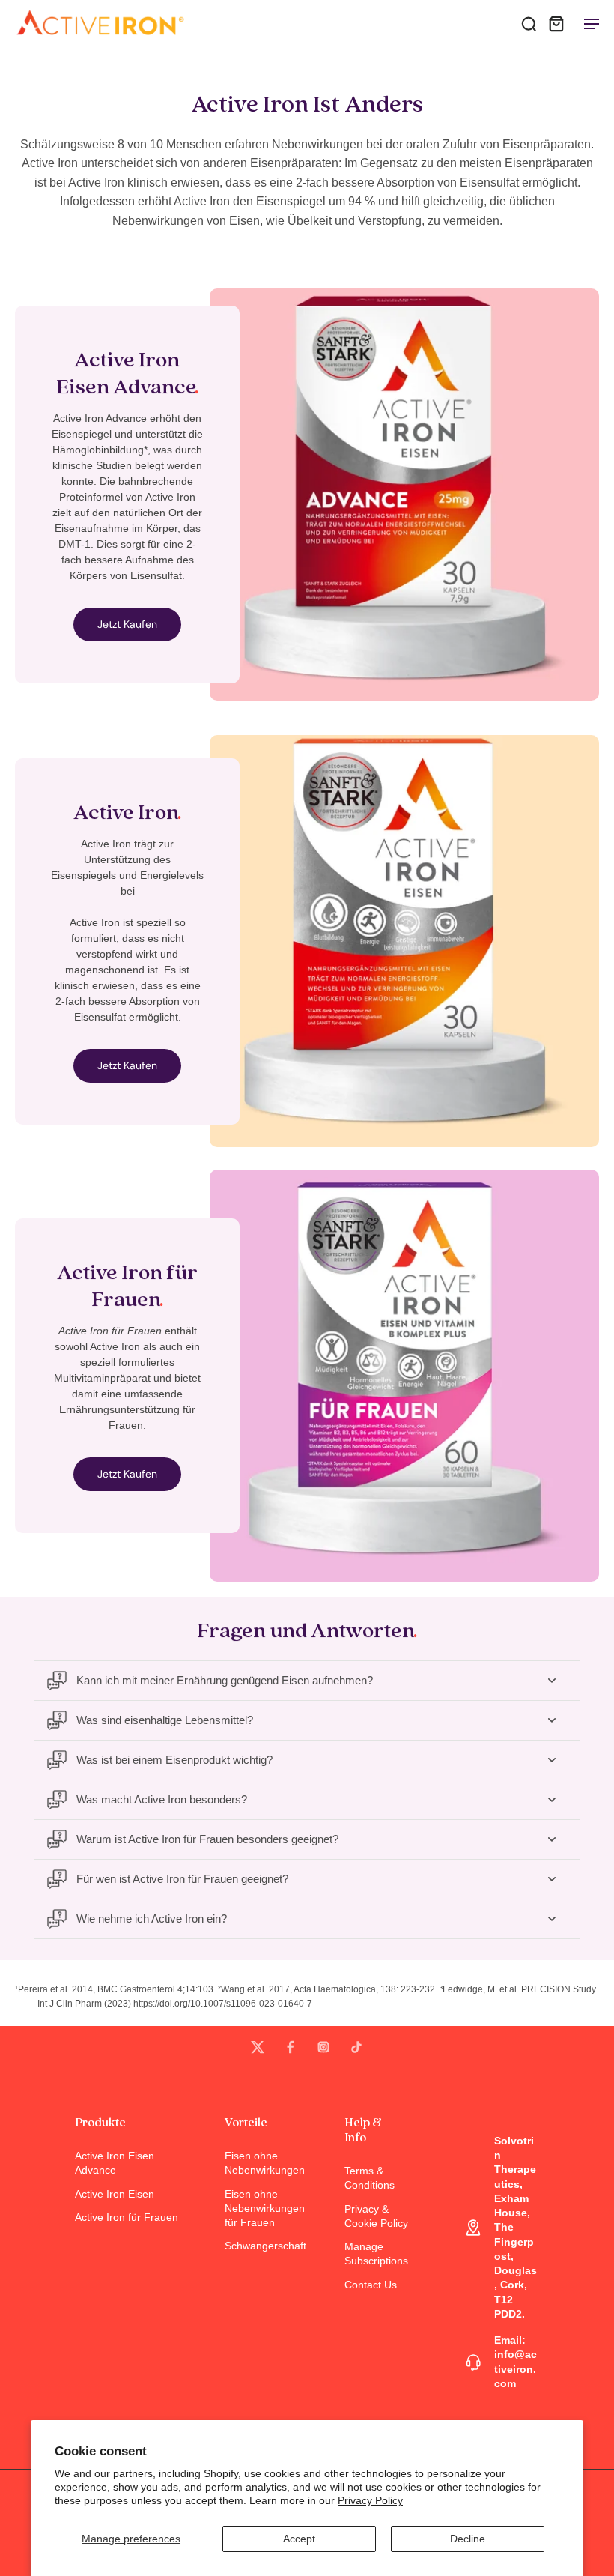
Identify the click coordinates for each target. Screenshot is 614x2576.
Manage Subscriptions (376, 2253)
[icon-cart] (556, 23)
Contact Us (371, 2285)
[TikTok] (356, 2047)
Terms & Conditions (370, 2178)
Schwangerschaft (262, 2246)
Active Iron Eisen (115, 2194)
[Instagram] (323, 2047)
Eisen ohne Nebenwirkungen (262, 2163)
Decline (468, 2539)
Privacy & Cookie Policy (376, 2216)
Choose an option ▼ (49, 53)
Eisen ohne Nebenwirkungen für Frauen (262, 2208)
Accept (299, 2539)
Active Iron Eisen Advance (115, 2163)
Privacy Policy (370, 2500)
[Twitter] (258, 2047)
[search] (529, 23)
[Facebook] (291, 2047)
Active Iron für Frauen (127, 2217)
